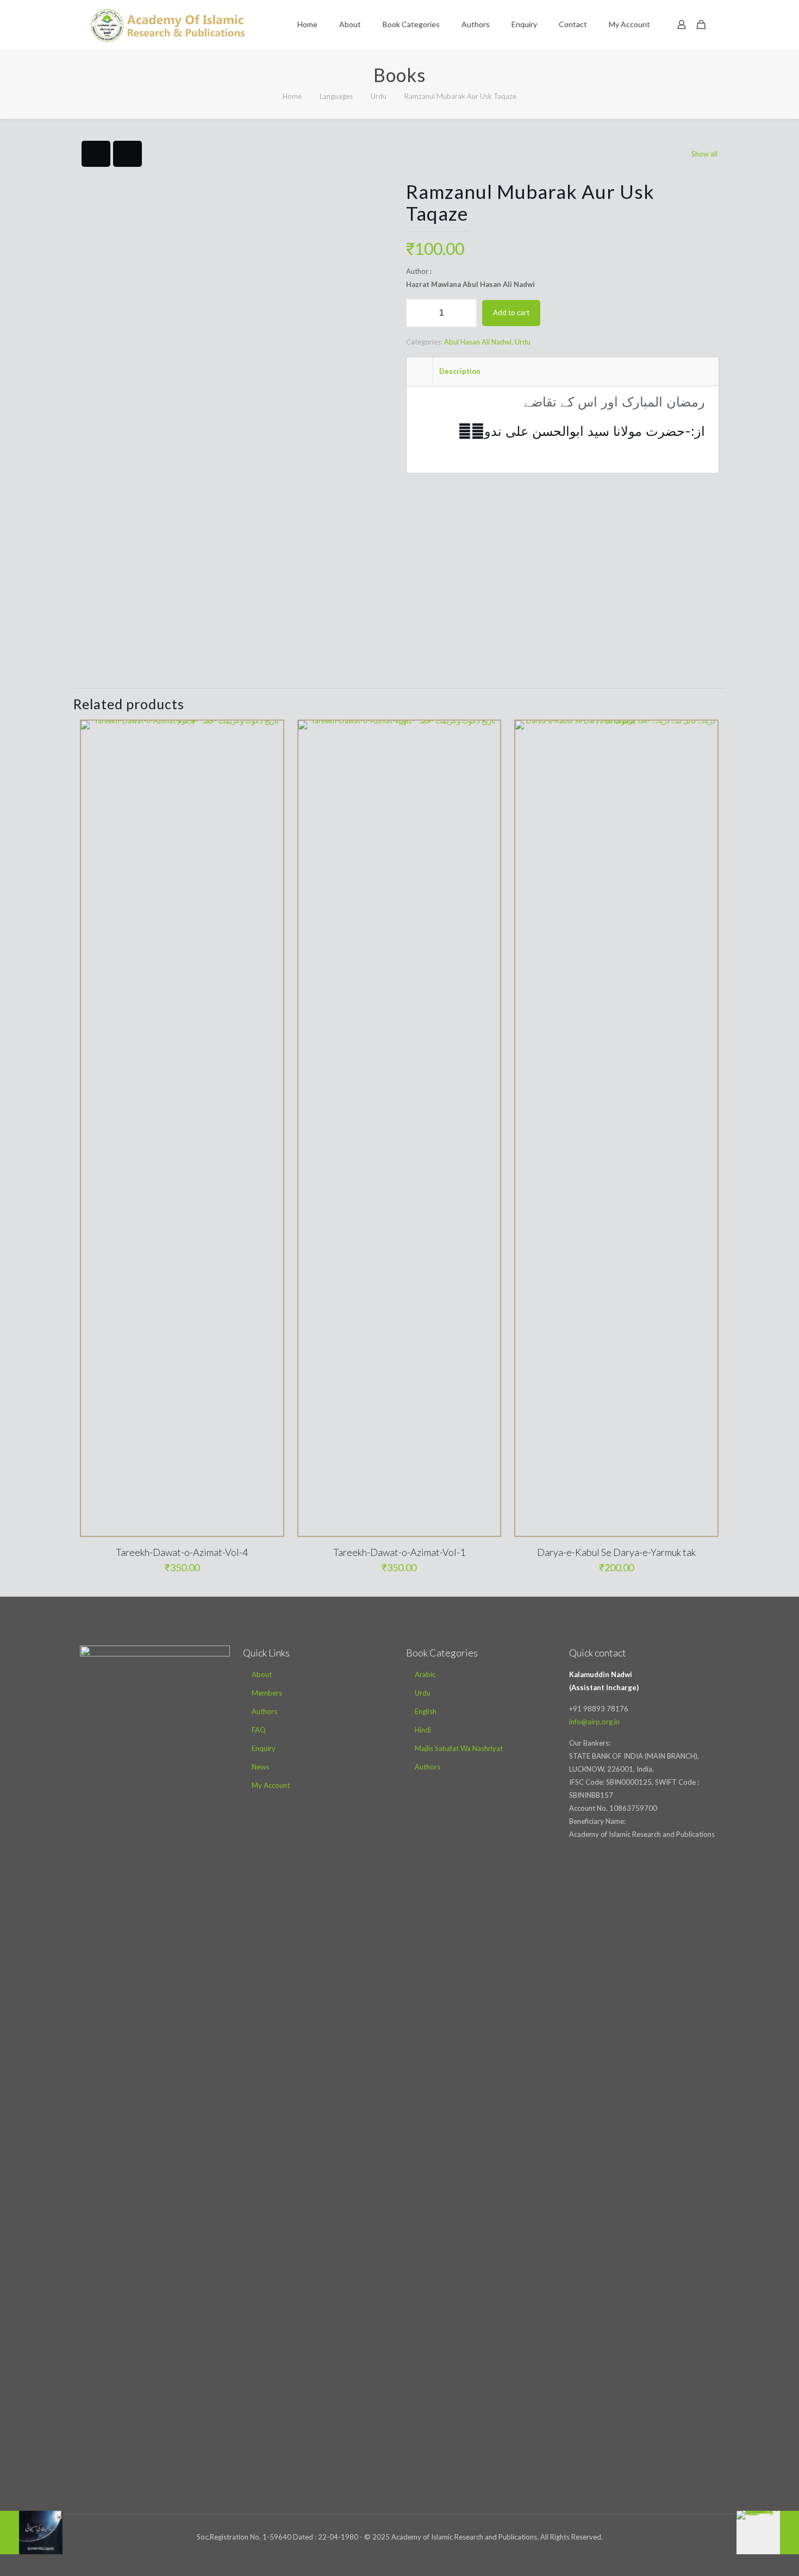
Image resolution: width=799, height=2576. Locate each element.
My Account (271, 1785)
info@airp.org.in (594, 1722)
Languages (336, 96)
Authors (264, 1711)
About (262, 1674)
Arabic (425, 1674)
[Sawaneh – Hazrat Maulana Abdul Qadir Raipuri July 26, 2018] (768, 2533)
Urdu (379, 96)
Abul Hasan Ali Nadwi (478, 342)
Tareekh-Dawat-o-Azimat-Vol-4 (182, 1552)
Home (292, 96)
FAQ (259, 1730)
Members (267, 1693)
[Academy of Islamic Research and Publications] (168, 24)
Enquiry (264, 1748)
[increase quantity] (464, 313)
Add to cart (511, 312)
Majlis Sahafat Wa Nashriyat (459, 1748)
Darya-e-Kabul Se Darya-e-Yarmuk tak (616, 1552)
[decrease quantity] (418, 313)
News (260, 1767)
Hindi (423, 1730)
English (426, 1711)
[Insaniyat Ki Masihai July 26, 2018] (31, 2533)
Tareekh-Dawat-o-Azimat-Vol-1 (399, 1552)
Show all (704, 154)
